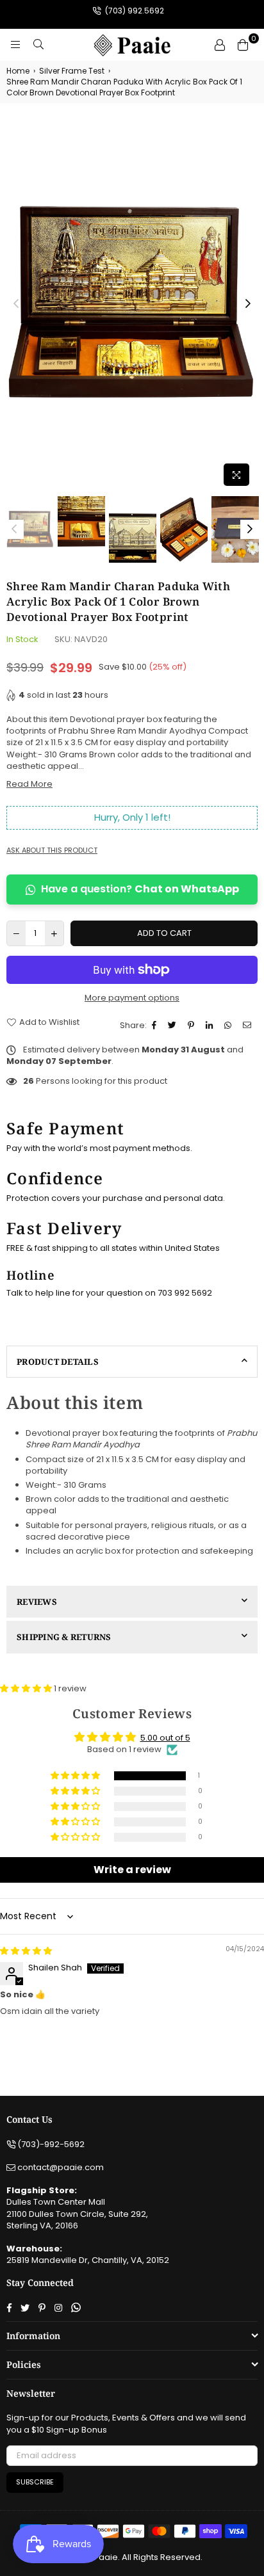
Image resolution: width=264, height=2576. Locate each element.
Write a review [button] (132, 1870)
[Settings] (220, 45)
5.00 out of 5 (165, 1738)
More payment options (132, 998)
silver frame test (72, 71)
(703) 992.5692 (134, 11)
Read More (29, 784)
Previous (16, 304)
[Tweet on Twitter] (174, 1026)
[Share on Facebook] (156, 1026)
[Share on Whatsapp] (229, 1026)
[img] (26, 1951)
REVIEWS (37, 1602)
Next (248, 304)
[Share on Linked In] (211, 1026)
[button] (27, 1688)
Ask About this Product (52, 850)
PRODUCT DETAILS (58, 1362)
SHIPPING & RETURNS (64, 1637)
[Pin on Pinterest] (193, 1026)
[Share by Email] (249, 1026)
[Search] (38, 45)
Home (18, 71)
